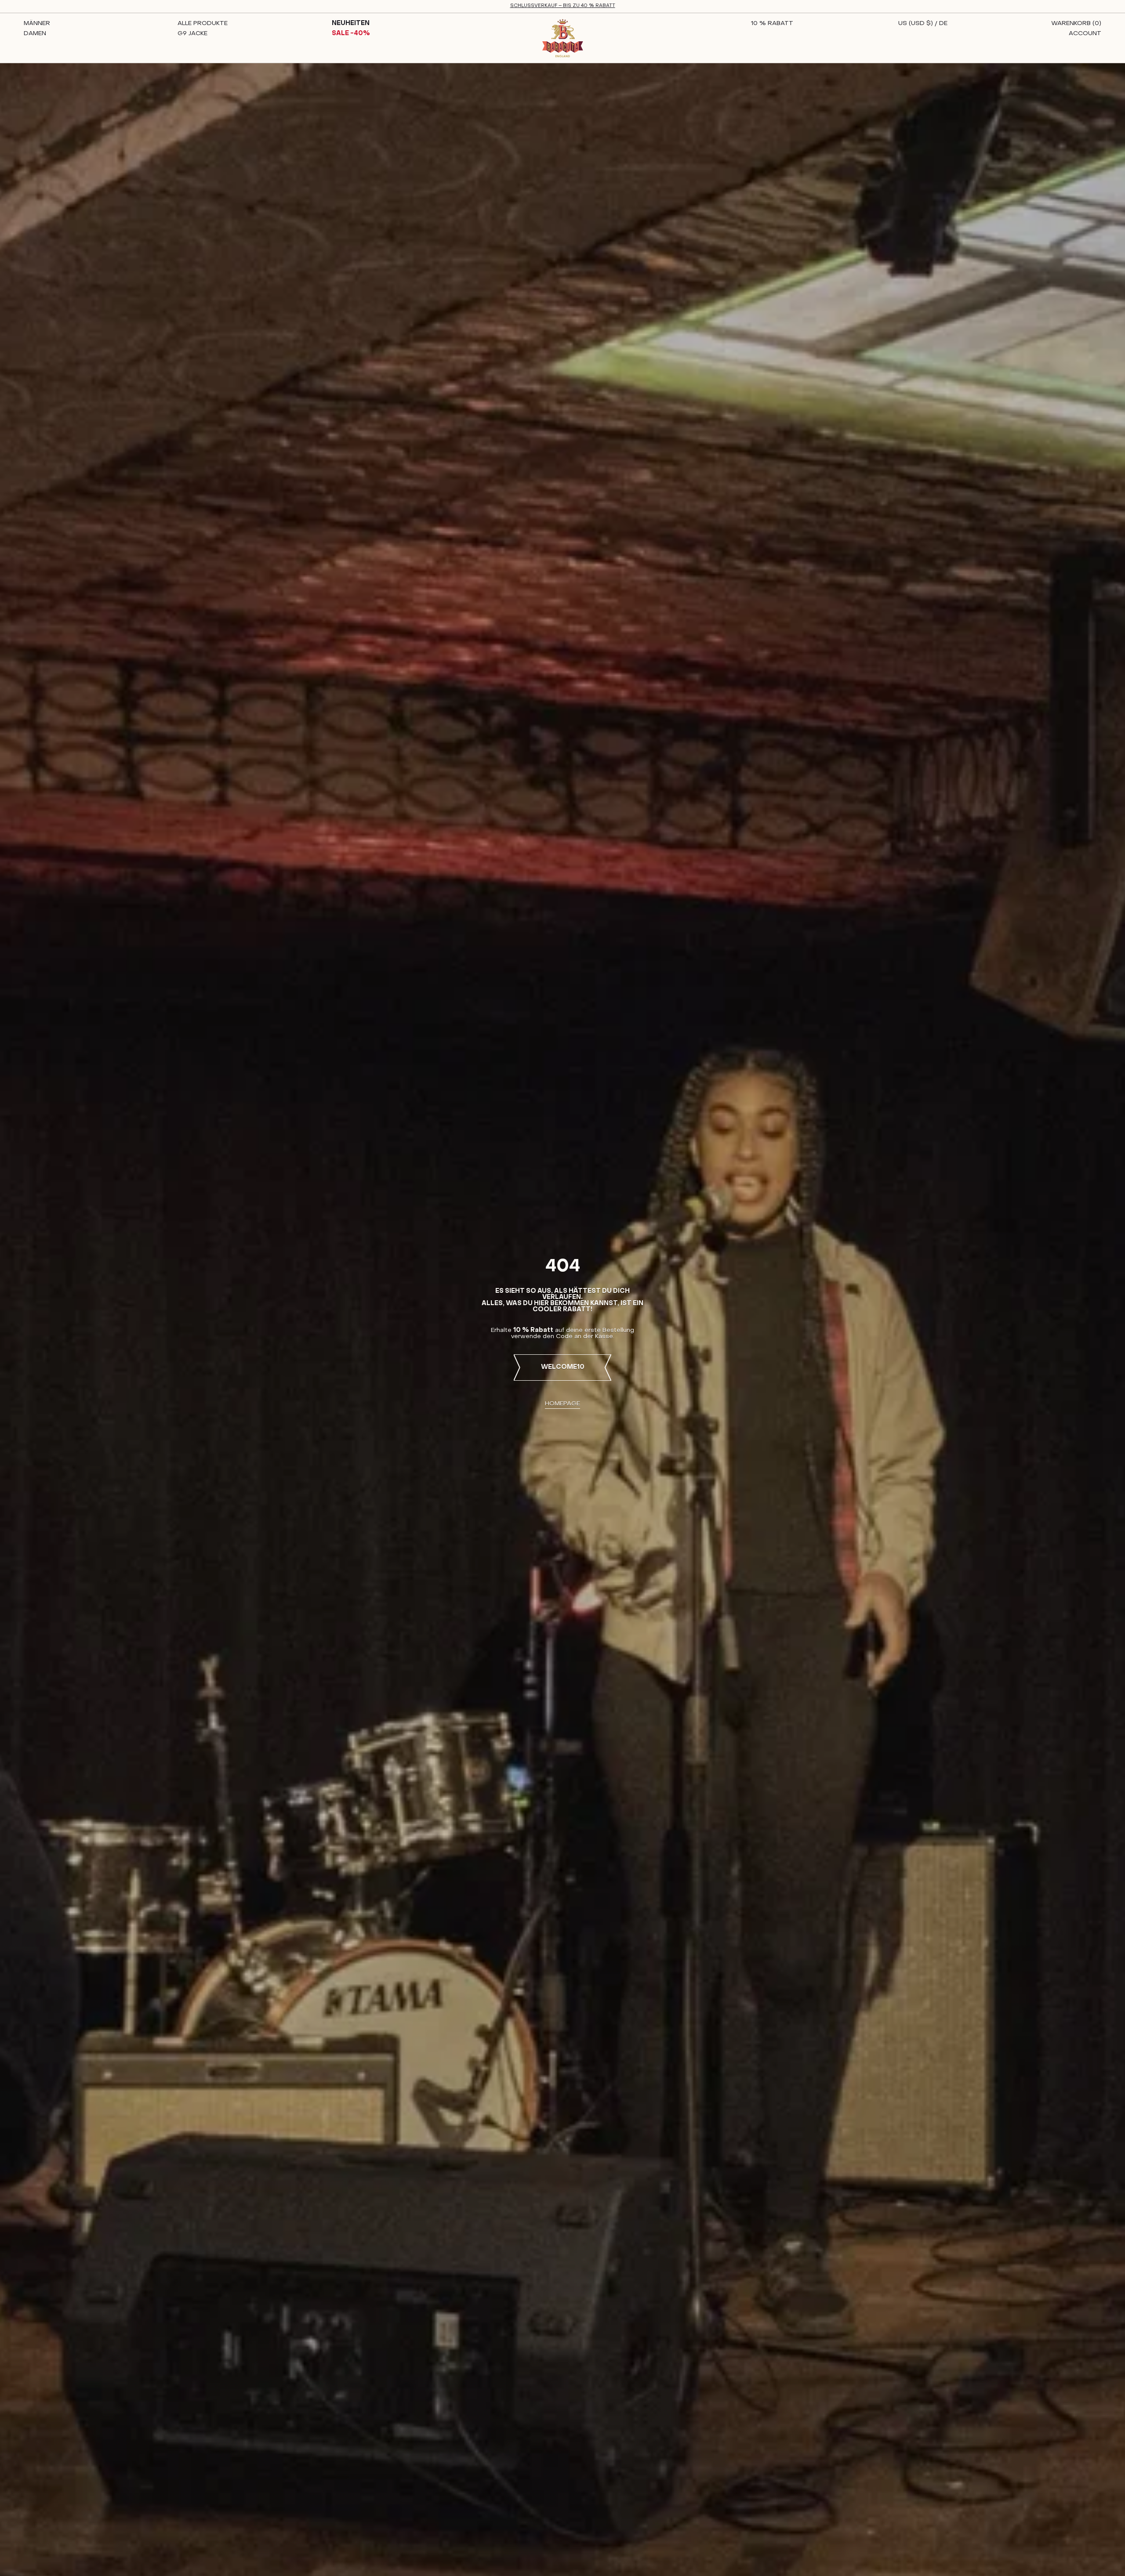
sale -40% (351, 34)
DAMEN (35, 34)
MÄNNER (37, 24)
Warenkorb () (1076, 24)
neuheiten (351, 24)
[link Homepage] (563, 38)
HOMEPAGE (562, 1404)
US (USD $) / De (923, 24)
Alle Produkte (203, 24)
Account (1085, 34)
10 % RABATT (772, 24)
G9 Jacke (192, 34)
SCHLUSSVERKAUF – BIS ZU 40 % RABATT (563, 6)
